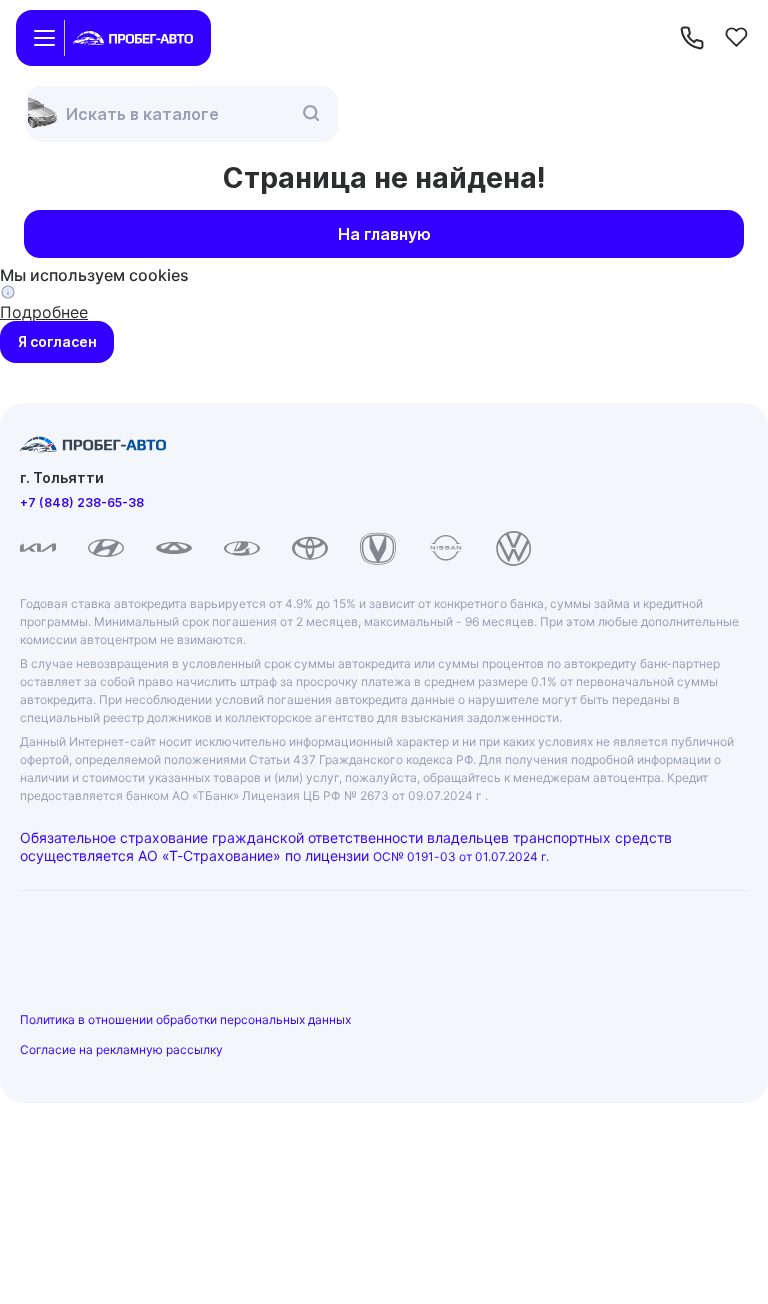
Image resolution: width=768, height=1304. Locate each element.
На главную (384, 234)
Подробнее (44, 312)
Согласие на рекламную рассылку (121, 1049)
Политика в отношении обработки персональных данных (185, 1019)
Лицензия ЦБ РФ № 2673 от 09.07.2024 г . (365, 795)
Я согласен (57, 341)
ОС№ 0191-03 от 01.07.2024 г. (461, 856)
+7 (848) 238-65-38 (82, 502)
